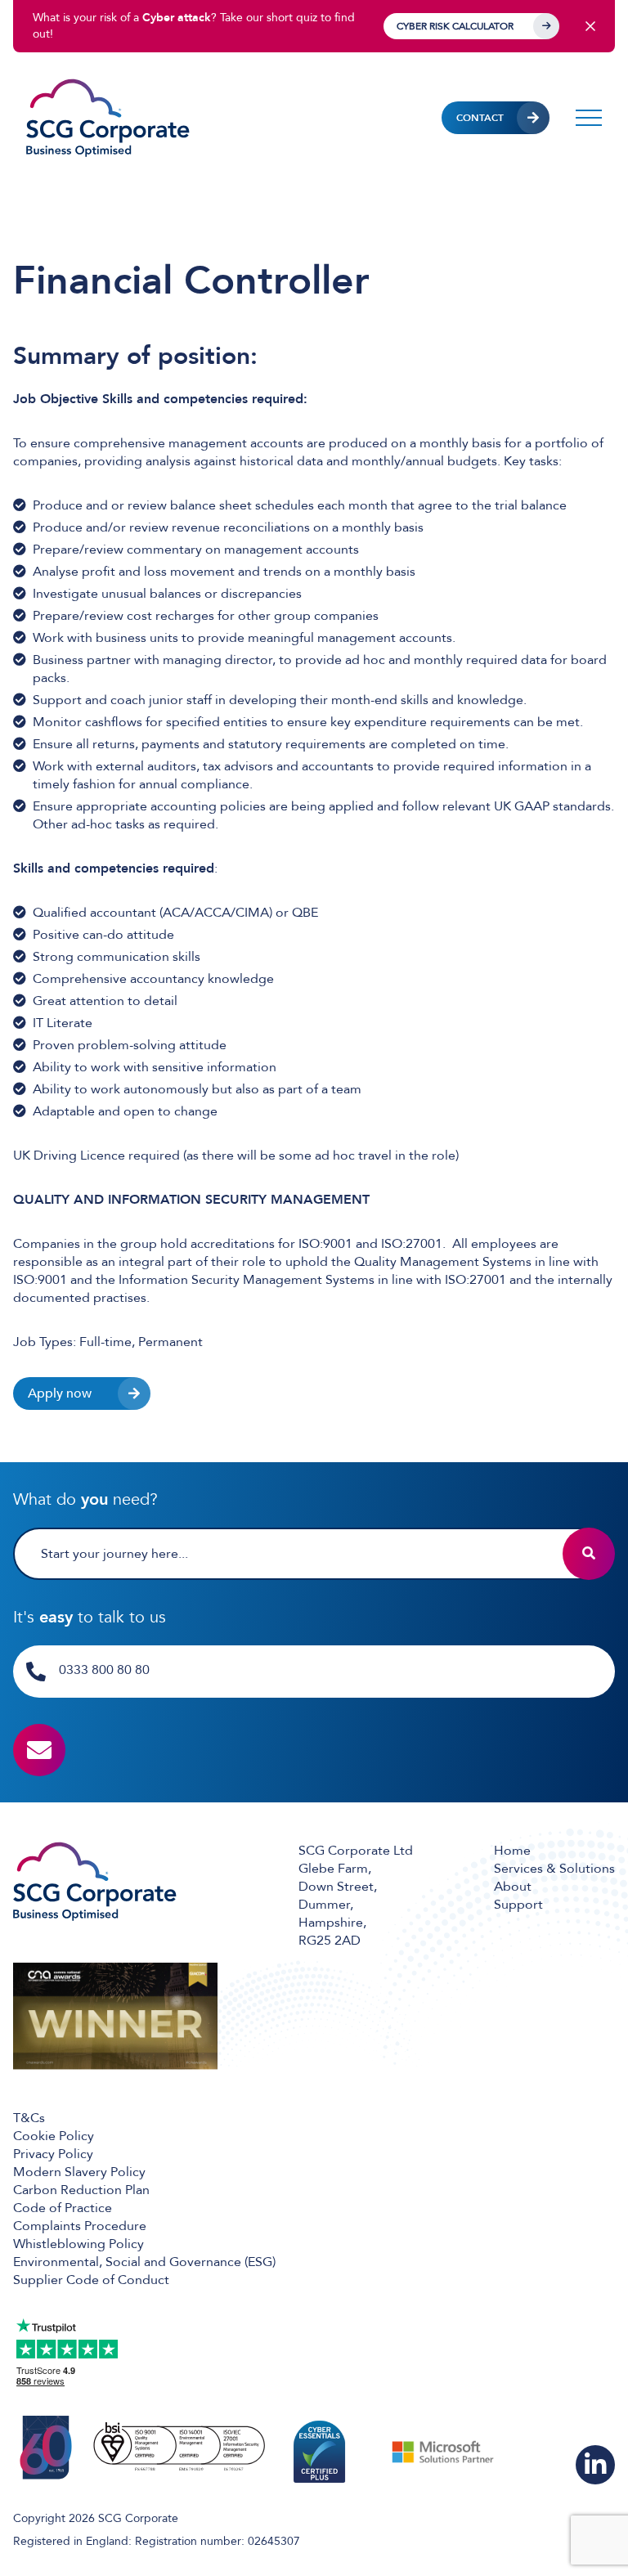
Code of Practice (63, 2208)
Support (518, 1905)
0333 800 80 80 (104, 1670)
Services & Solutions (554, 1869)
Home (512, 1851)
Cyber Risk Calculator (455, 26)
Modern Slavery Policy (79, 2172)
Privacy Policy (53, 2154)
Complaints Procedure (80, 2226)
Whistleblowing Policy (78, 2244)
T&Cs (29, 2118)
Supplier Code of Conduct (91, 2280)
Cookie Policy (54, 2136)
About (513, 1887)
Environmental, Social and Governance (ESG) (144, 2262)
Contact (480, 118)
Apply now (60, 1393)
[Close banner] (590, 26)
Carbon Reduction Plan (81, 2190)
